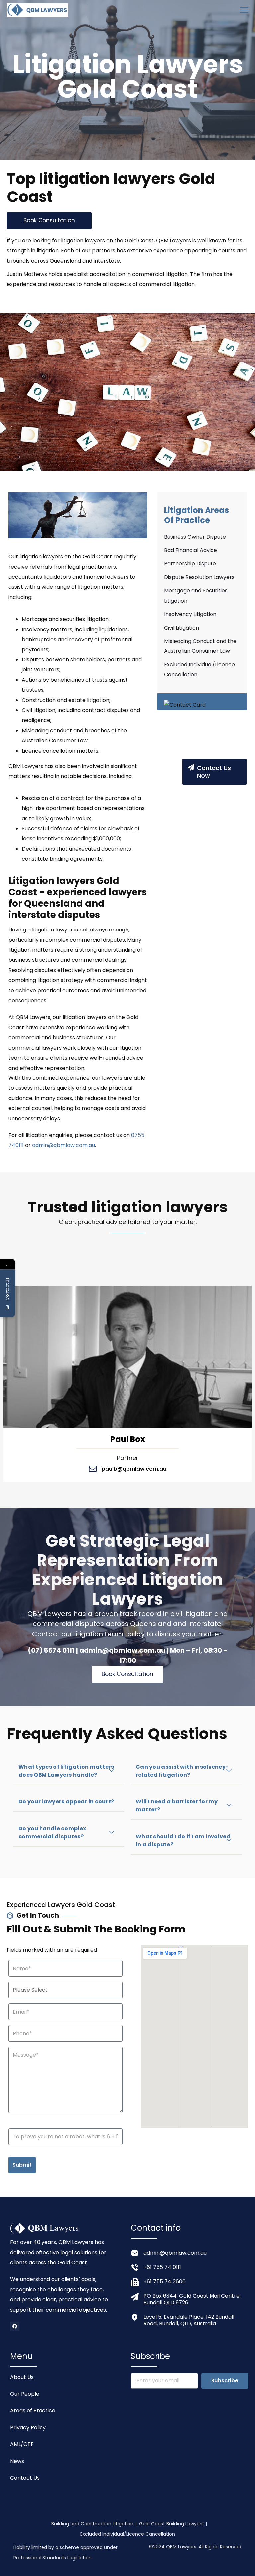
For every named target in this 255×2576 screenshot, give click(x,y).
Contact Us (25, 2478)
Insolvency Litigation (190, 614)
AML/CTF (22, 2444)
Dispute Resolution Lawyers (199, 577)
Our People (25, 2394)
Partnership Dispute (190, 564)
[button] (69, 1771)
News (17, 2461)
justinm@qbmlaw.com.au (134, 1469)
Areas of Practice (33, 2411)
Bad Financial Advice (191, 550)
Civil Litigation (181, 628)
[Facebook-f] (15, 2326)
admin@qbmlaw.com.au (63, 1145)
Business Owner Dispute (195, 537)
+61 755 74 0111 (162, 2267)
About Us (22, 2377)
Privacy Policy (28, 2428)
